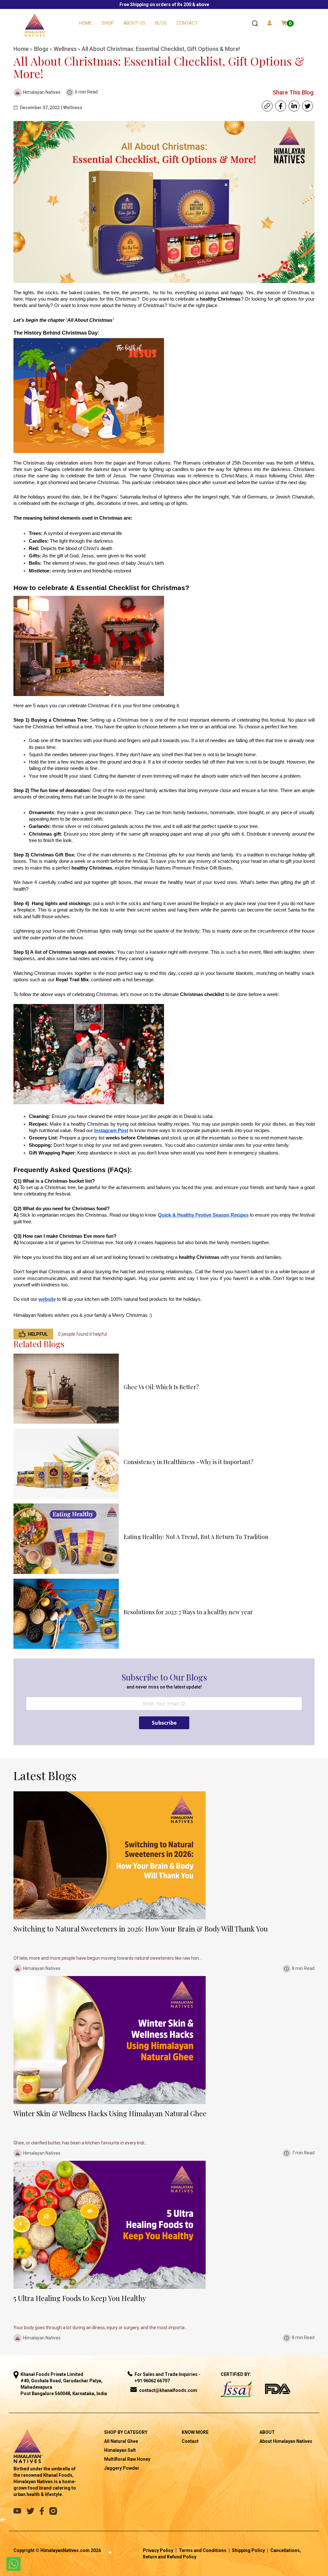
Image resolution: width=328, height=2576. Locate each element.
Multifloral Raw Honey (127, 2459)
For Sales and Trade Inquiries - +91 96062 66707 (168, 2378)
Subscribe (164, 1723)
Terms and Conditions (203, 2550)
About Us (134, 23)
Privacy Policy (158, 2550)
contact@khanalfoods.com (168, 2390)
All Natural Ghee (121, 2441)
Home (86, 23)
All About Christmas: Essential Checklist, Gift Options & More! (161, 49)
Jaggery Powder (122, 2468)
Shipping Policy (248, 2550)
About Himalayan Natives (286, 2441)
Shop (108, 23)
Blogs (42, 49)
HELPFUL (38, 1334)
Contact (187, 23)
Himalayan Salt (120, 2450)
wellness (66, 49)
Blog (161, 23)
